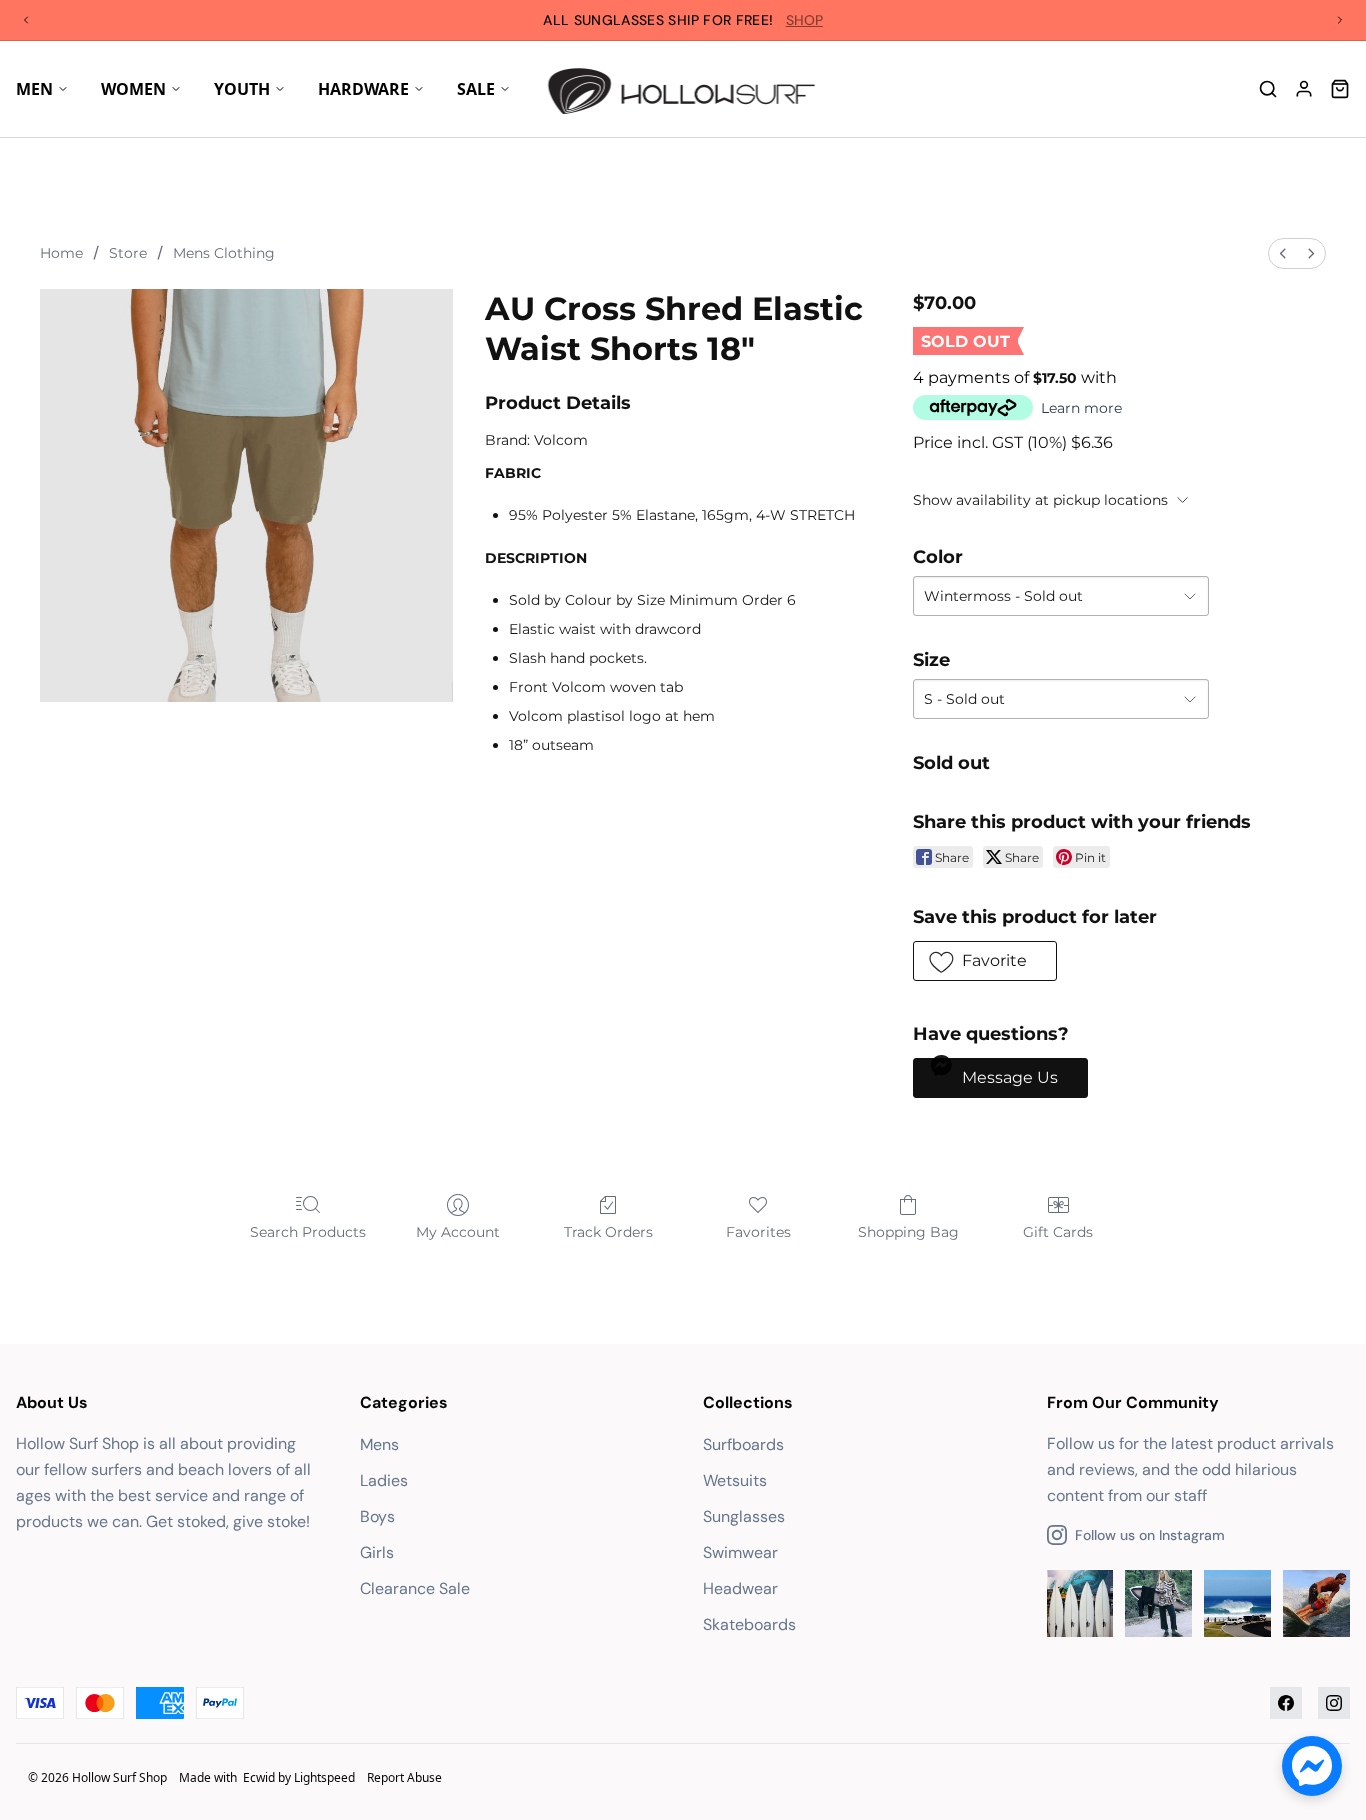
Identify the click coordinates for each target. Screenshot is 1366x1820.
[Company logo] (683, 89)
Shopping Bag (908, 1232)
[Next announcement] (1340, 20)
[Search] (1268, 89)
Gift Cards (1058, 1232)
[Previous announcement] (26, 20)
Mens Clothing (224, 253)
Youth (242, 89)
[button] (985, 961)
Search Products (308, 1232)
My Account (458, 1232)
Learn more (1081, 408)
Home (61, 253)
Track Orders (608, 1232)
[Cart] (1340, 89)
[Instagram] (1334, 1703)
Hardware (363, 89)
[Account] (1304, 89)
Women (133, 89)
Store (128, 253)
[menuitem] (1283, 253)
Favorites (758, 1232)
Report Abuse (404, 1777)
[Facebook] (1286, 1703)
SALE (476, 89)
